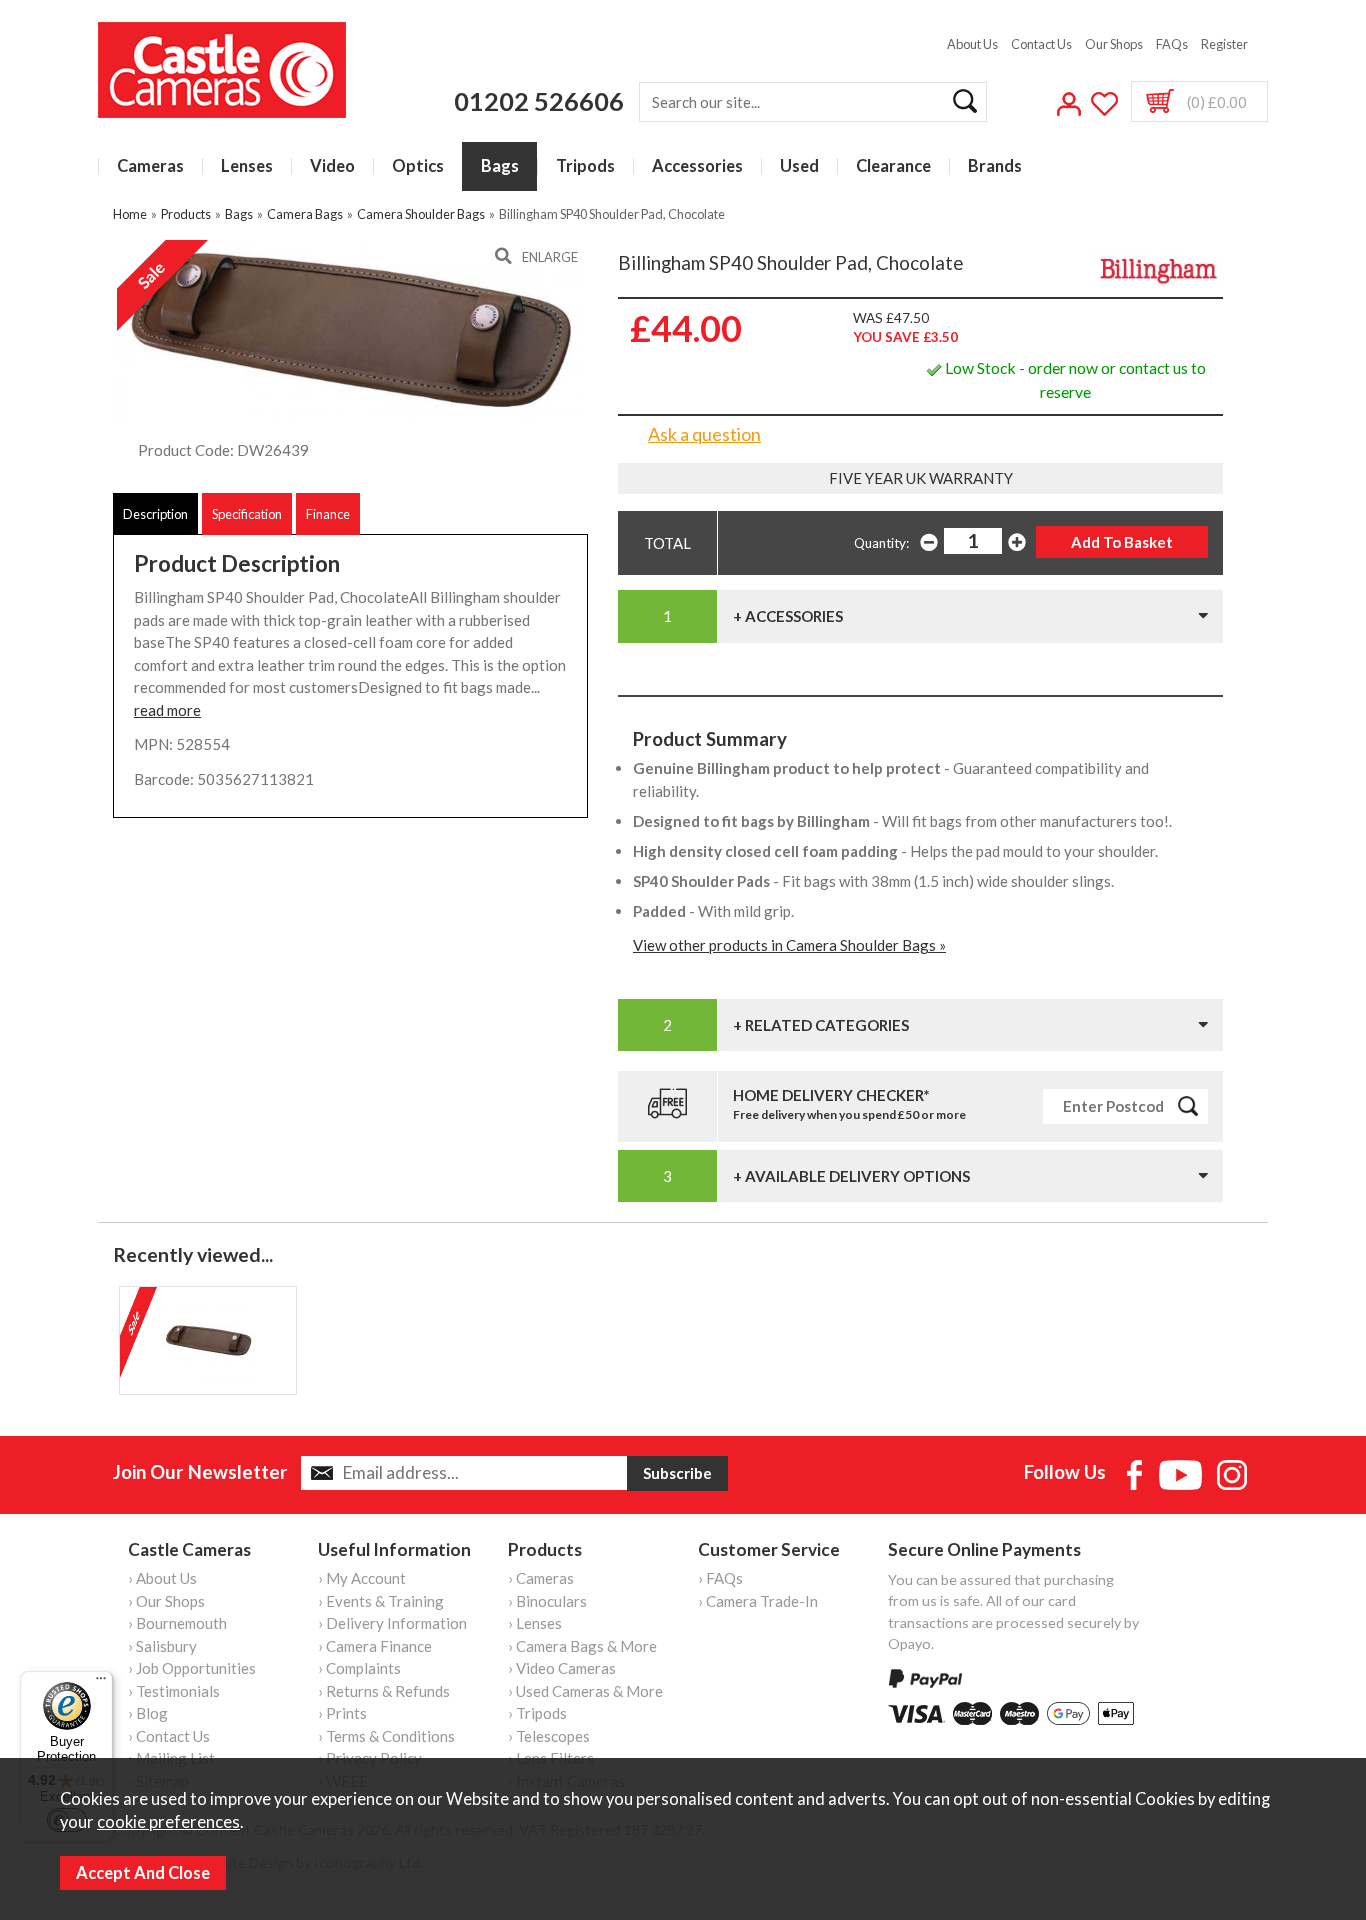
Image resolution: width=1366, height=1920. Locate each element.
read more (167, 710)
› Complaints (359, 1668)
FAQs (1172, 44)
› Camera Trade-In (758, 1601)
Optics (418, 166)
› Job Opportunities (192, 1668)
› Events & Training (381, 1601)
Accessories (697, 166)
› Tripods (537, 1713)
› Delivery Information (392, 1623)
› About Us (162, 1578)
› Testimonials (174, 1691)
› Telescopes (549, 1736)
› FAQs (720, 1578)
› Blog (148, 1713)
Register (1224, 44)
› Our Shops (166, 1601)
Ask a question (704, 434)
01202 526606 (539, 101)
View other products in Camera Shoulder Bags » (789, 945)
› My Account (362, 1578)
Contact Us (1041, 44)
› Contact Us (169, 1736)
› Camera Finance (375, 1646)
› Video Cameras (562, 1668)
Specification (247, 514)
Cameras (150, 166)
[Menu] (101, 1683)
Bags (500, 166)
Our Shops (1114, 44)
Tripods (585, 166)
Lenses (247, 166)
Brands (995, 166)
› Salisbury (162, 1646)
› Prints (342, 1713)
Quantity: (881, 543)
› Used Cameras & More (585, 1691)
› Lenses (535, 1623)
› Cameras (541, 1578)
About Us (972, 44)
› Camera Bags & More (582, 1646)
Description (155, 514)
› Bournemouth (177, 1623)
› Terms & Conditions (386, 1736)
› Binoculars (547, 1601)
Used (799, 166)
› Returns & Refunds (384, 1691)
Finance (328, 514)
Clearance (893, 166)
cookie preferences (168, 1822)
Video (332, 166)
